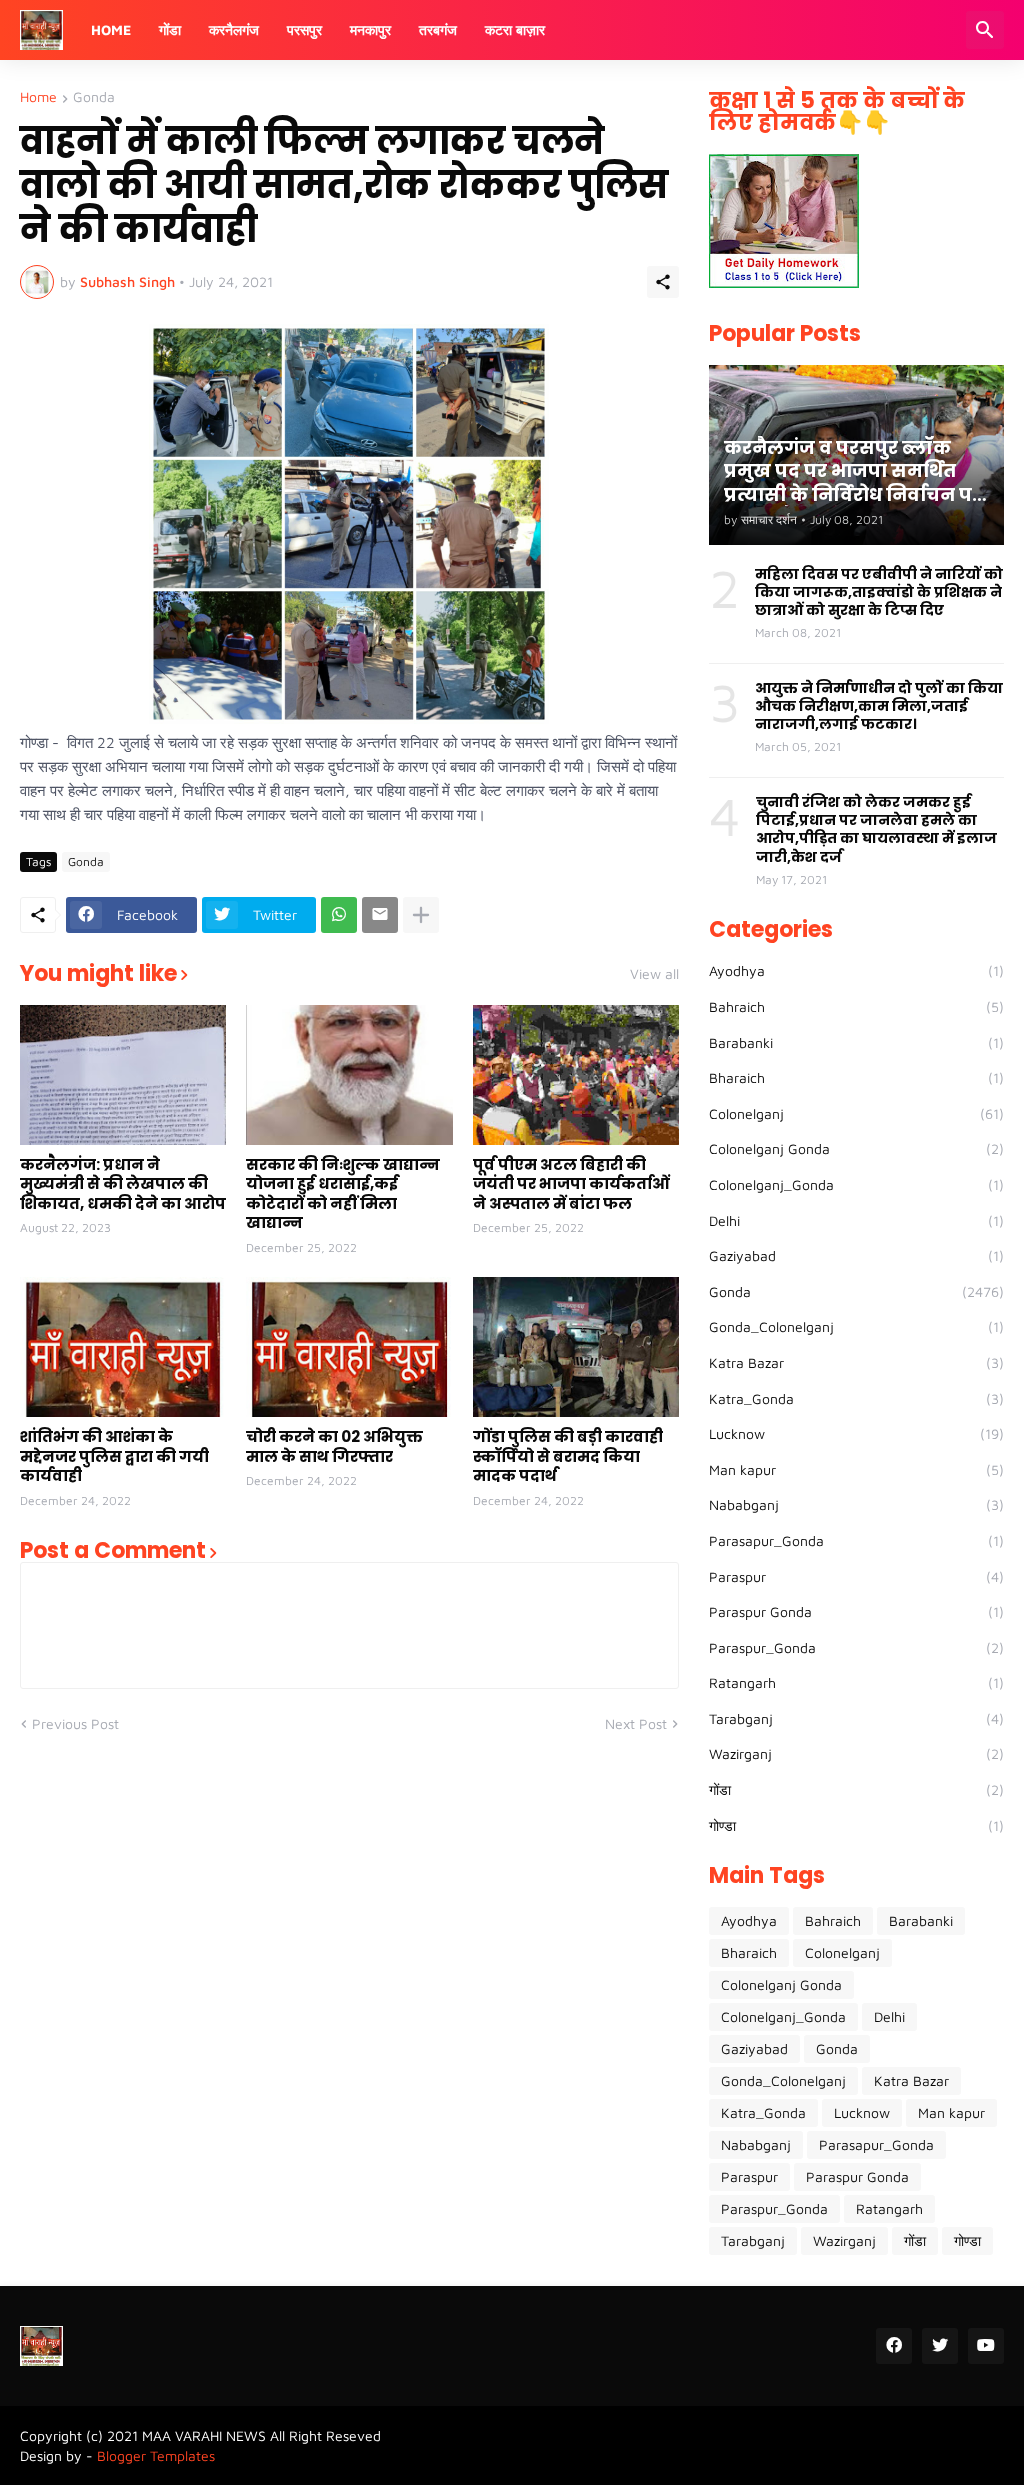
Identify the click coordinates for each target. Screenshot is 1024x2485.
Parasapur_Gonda (856, 1540)
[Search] (985, 30)
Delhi (856, 1220)
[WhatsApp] (339, 915)
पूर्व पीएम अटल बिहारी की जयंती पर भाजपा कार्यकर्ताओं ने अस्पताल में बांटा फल (571, 1184)
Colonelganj (856, 1113)
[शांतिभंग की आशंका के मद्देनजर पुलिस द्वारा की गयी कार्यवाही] (123, 1347)
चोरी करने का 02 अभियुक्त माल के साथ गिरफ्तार (334, 1446)
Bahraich (856, 1006)
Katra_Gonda (856, 1398)
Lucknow (856, 1433)
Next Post (636, 1723)
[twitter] (940, 2346)
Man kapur (856, 1469)
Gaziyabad (856, 1255)
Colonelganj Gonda (856, 1148)
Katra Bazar (856, 1362)
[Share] (663, 282)
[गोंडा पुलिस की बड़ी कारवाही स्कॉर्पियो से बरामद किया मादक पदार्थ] (576, 1347)
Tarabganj (856, 1718)
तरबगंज (438, 29)
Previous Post (75, 1723)
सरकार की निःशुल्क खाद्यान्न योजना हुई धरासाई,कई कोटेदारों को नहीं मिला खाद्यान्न (343, 1194)
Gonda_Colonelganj (856, 1326)
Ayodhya (856, 970)
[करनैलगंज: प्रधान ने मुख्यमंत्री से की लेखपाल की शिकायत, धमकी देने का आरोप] (123, 1075)
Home (111, 29)
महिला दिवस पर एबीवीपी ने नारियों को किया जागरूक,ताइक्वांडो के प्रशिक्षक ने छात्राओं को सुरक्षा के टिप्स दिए (879, 592)
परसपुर (304, 29)
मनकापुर (370, 29)
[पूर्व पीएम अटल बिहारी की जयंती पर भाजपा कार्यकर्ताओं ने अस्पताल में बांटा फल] (576, 1075)
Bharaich (856, 1077)
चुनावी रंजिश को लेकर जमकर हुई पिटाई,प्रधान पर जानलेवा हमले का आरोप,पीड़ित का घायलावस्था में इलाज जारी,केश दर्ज (876, 829)
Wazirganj (856, 1753)
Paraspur (856, 1576)
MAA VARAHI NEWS (204, 2435)
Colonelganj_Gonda (856, 1184)
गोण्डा (856, 1825)
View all (654, 974)
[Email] (380, 915)
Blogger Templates (156, 2455)
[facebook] (894, 2346)
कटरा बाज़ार (515, 29)
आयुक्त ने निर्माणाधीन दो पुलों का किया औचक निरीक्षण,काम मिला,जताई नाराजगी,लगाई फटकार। (879, 706)
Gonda (94, 97)
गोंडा (170, 29)
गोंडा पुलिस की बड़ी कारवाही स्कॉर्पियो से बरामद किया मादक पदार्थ (568, 1456)
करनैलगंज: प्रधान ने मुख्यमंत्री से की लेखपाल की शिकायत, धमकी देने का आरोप (123, 1184)
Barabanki (856, 1042)
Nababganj (856, 1504)
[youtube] (986, 2346)
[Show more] (421, 915)
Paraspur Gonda (856, 1611)
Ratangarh (856, 1682)
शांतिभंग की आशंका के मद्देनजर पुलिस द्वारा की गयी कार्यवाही (114, 1456)
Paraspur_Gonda (856, 1647)
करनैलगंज (234, 29)
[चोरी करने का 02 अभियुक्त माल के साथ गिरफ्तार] (349, 1347)
